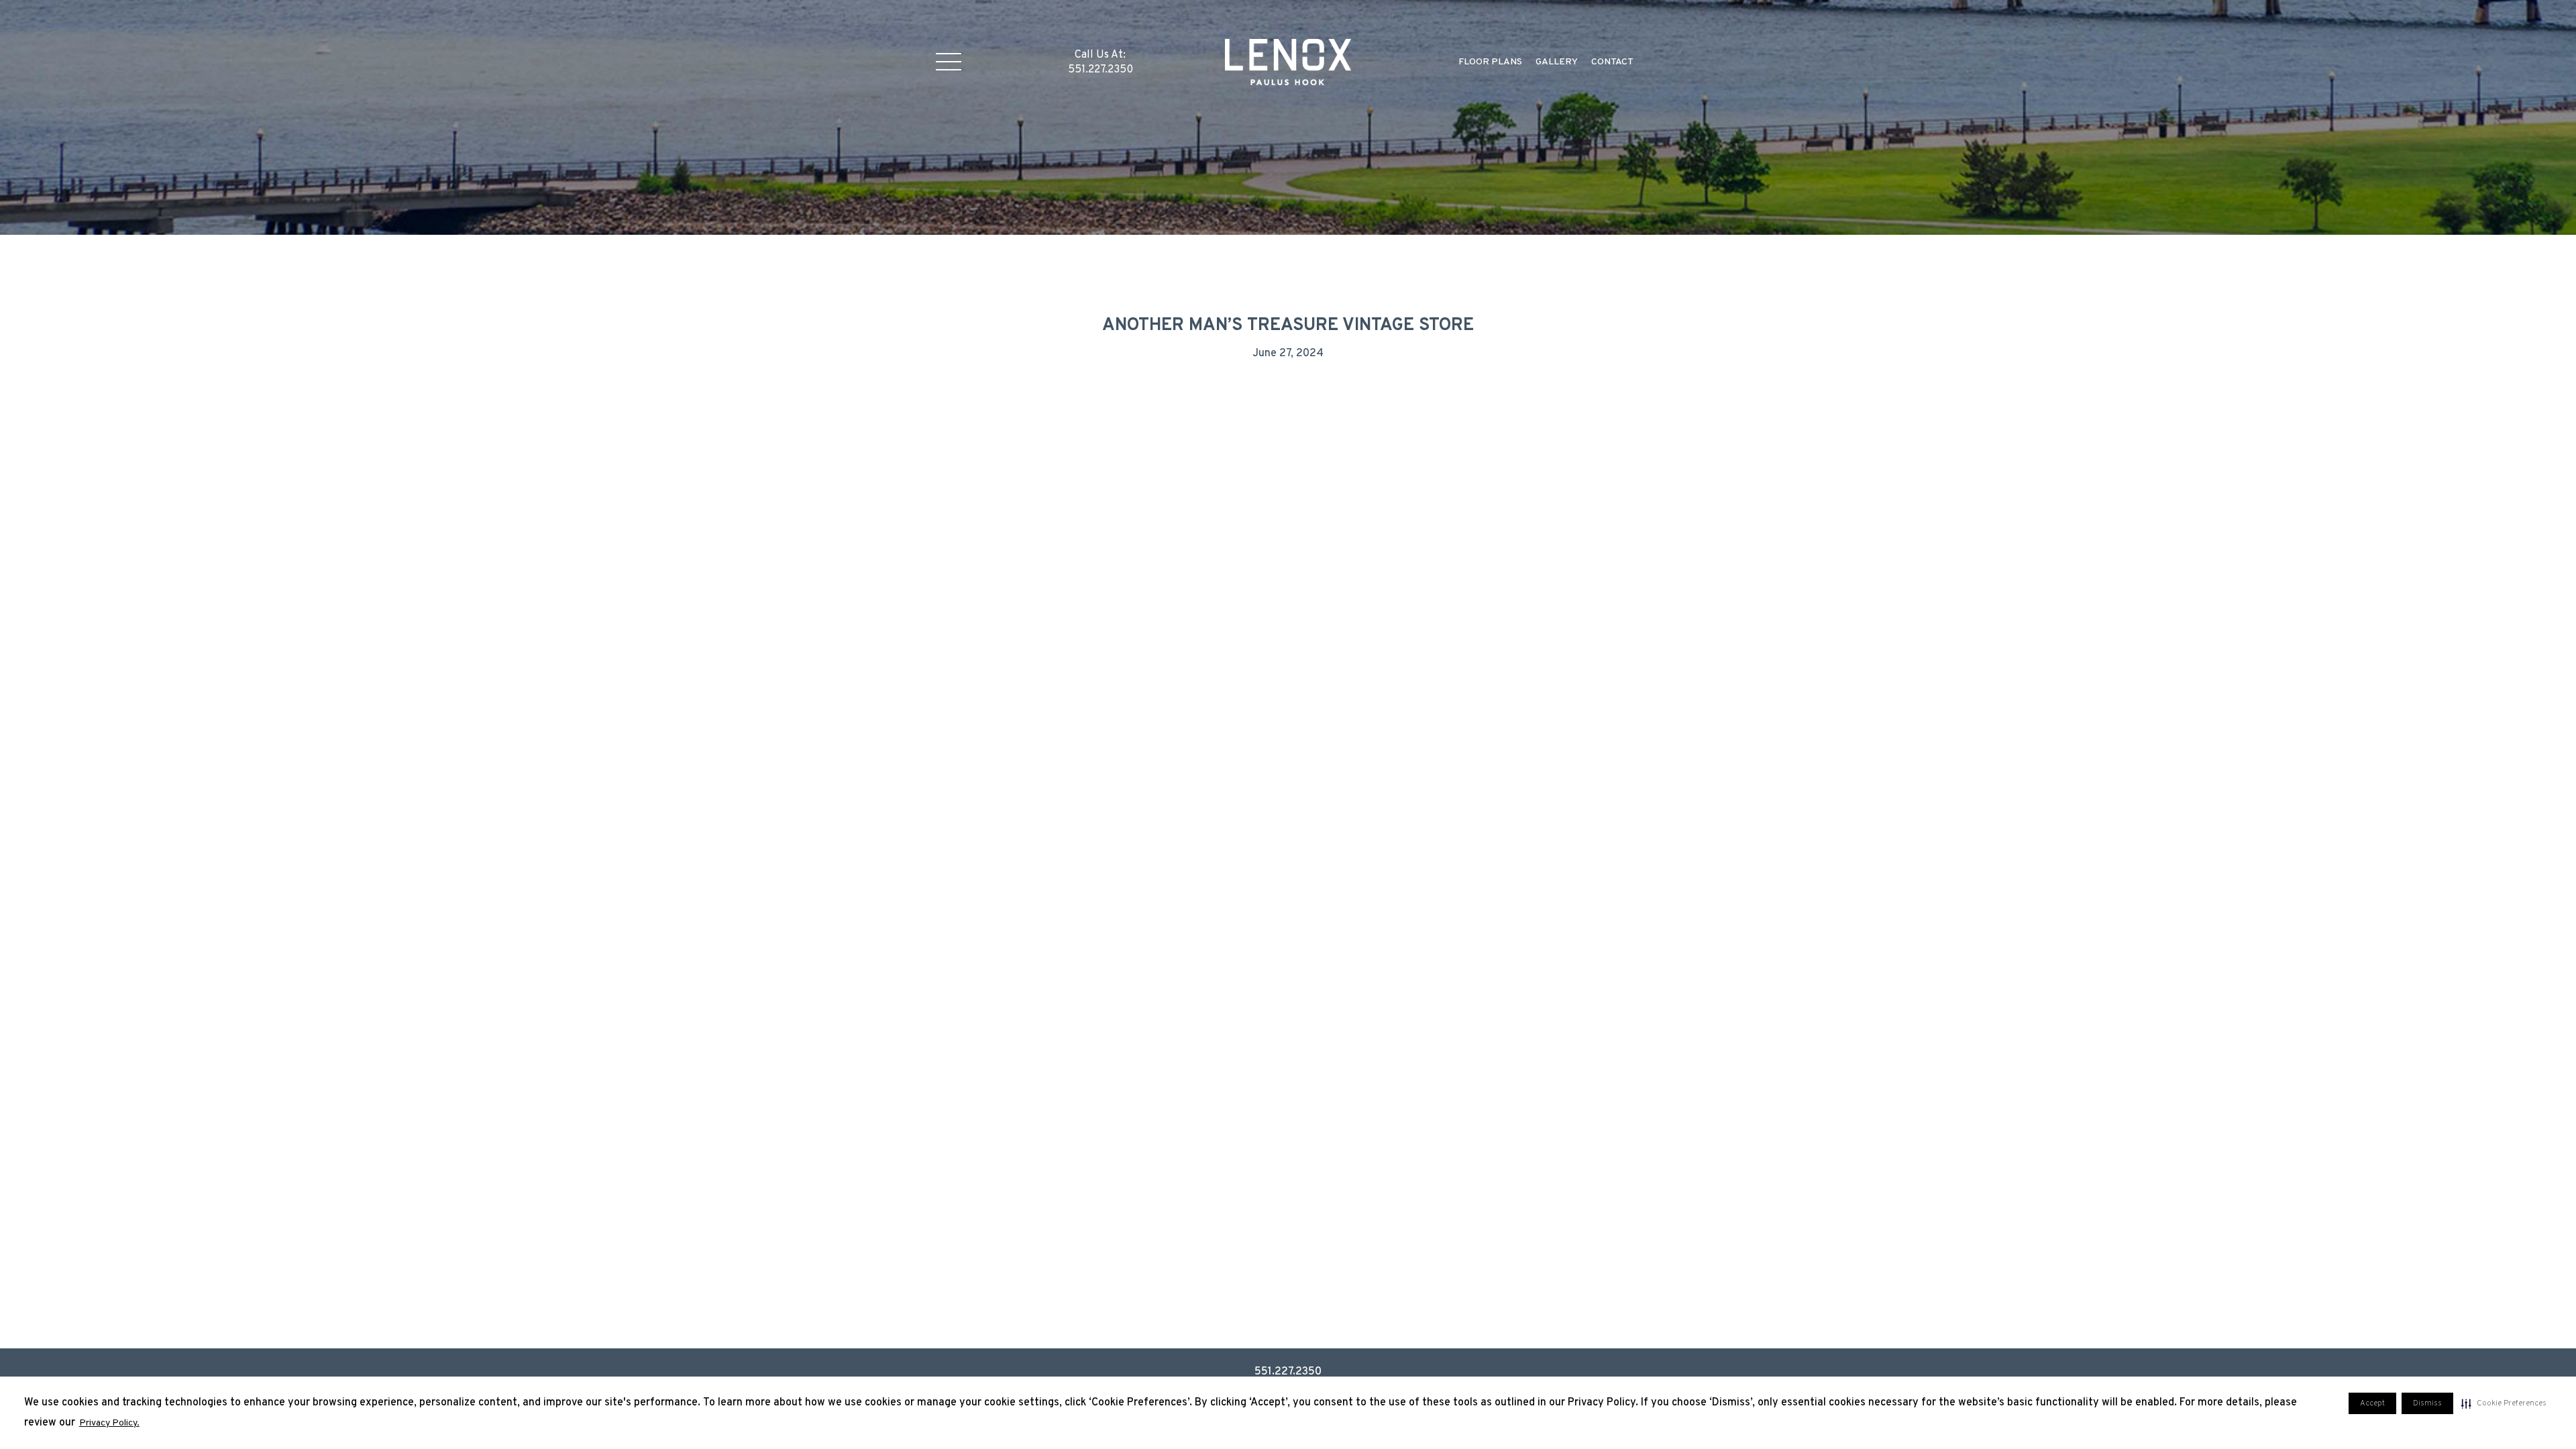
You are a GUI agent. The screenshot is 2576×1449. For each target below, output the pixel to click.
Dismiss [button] (2427, 1403)
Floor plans (1490, 62)
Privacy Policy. (109, 1423)
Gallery (1557, 62)
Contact (1612, 62)
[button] (2504, 1403)
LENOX (1288, 62)
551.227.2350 (1288, 1372)
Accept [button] (2372, 1403)
